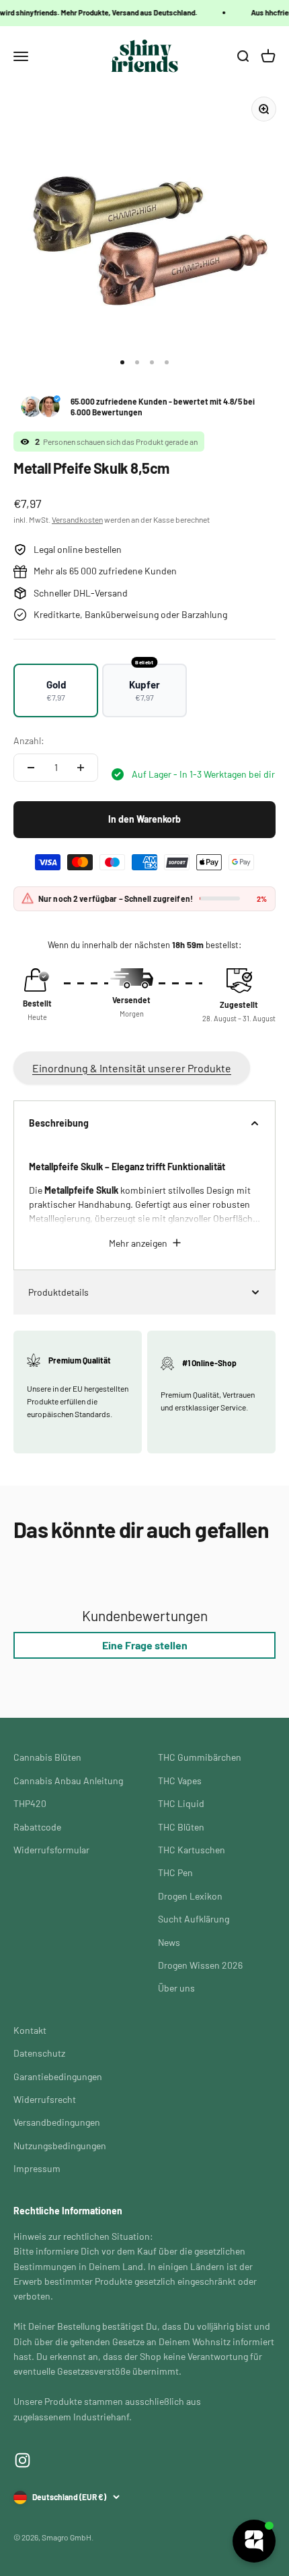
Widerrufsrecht (45, 2099)
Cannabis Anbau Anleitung (68, 1781)
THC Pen (175, 1872)
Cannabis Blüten (47, 1757)
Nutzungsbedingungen (60, 2146)
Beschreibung (59, 1123)
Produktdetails (58, 1292)
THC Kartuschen (192, 1850)
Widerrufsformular (51, 1850)
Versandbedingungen (57, 2122)
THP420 (30, 1803)
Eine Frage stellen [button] (145, 1645)
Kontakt (30, 2030)
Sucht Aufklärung (194, 1919)
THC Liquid (181, 1803)
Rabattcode (37, 1827)
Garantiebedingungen (58, 2076)
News (169, 1942)
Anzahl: (29, 740)
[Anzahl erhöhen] (81, 768)
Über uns (176, 1988)
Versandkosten (77, 519)
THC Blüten (181, 1827)
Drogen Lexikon (190, 1896)
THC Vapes (180, 1781)
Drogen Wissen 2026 (200, 1965)
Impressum (37, 2168)
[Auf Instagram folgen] (23, 2460)
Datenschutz (39, 2053)
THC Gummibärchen (200, 1757)
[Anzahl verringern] (31, 768)
